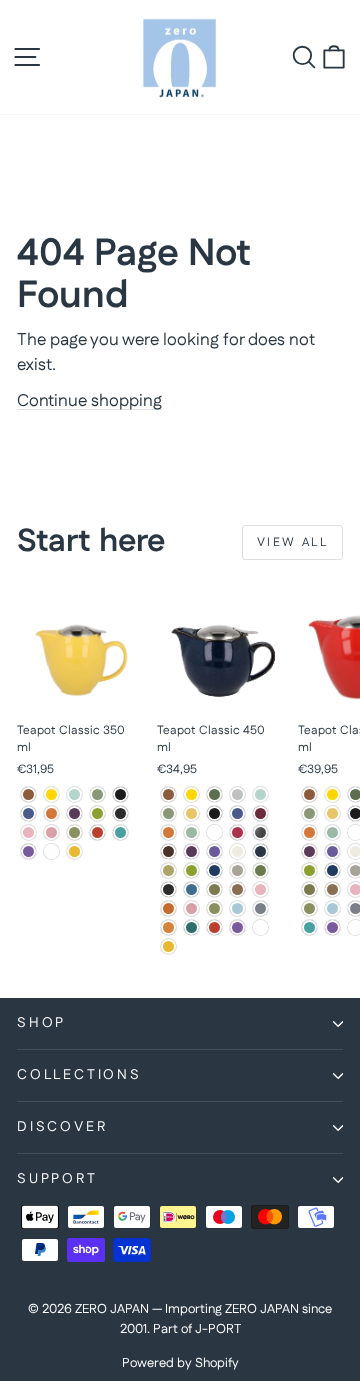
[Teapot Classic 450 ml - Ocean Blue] (191, 889)
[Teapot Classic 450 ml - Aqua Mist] (260, 794)
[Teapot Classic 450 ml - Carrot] (168, 832)
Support (57, 1179)
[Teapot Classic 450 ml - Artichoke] (168, 813)
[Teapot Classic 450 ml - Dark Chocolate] (168, 851)
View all (292, 542)
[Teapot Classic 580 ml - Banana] (332, 813)
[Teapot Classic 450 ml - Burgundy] (260, 813)
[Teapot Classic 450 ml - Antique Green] (214, 794)
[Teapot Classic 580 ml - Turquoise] (309, 927)
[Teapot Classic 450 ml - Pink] (260, 889)
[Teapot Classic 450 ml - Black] (214, 813)
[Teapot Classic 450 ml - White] (260, 927)
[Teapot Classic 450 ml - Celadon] (191, 832)
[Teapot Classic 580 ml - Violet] (332, 927)
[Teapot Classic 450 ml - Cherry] (237, 832)
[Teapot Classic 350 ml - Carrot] (51, 813)
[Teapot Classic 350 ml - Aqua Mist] (74, 794)
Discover (62, 1127)
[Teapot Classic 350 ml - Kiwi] (97, 813)
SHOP (41, 1023)
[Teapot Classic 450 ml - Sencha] (214, 908)
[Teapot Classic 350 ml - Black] (120, 794)
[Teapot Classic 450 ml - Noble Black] (168, 889)
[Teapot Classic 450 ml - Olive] (214, 889)
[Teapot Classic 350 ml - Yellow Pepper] (74, 851)
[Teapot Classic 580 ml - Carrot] (309, 832)
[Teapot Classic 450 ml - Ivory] (237, 851)
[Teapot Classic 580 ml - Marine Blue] (332, 870)
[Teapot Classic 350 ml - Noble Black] (120, 813)
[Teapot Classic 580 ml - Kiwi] (309, 870)
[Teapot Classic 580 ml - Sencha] (309, 908)
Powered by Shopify (180, 1363)
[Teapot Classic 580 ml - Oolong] (332, 889)
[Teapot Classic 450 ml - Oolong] (237, 889)
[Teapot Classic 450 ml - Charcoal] (214, 832)
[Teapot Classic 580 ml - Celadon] (332, 832)
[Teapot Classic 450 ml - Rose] (191, 908)
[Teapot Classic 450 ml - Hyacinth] (214, 851)
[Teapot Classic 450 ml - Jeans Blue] (260, 851)
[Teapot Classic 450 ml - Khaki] (168, 870)
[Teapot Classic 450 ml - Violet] (237, 927)
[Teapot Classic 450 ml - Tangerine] (168, 927)
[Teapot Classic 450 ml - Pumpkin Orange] (168, 908)
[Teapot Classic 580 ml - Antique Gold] (332, 794)
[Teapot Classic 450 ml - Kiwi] (191, 870)
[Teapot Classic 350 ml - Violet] (28, 851)
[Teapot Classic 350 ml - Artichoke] (97, 794)
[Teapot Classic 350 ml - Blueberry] (28, 813)
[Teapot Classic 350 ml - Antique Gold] (51, 794)
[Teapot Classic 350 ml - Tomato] (97, 832)
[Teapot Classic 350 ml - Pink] (28, 832)
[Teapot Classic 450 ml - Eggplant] (191, 851)
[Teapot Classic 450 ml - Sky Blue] (237, 908)
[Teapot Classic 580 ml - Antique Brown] (309, 794)
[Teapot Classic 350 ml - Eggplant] (74, 813)
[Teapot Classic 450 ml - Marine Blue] (214, 870)
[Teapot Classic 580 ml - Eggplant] (309, 851)
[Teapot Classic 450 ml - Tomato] (214, 927)
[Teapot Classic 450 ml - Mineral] (237, 870)
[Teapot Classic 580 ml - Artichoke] (309, 813)
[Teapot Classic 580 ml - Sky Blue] (332, 908)
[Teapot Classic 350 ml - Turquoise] (120, 832)
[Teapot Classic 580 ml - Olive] (309, 889)
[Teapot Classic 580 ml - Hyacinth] (332, 851)
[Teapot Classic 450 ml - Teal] (191, 927)
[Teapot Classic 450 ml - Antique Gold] (191, 794)
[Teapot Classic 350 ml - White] (51, 851)
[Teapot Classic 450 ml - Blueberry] (237, 813)
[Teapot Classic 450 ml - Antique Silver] (237, 794)
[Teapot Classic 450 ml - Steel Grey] (260, 908)
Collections (79, 1075)
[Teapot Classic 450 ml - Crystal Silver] (260, 832)
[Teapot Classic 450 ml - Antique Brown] (168, 794)
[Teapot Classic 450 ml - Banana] (191, 813)
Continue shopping (89, 401)
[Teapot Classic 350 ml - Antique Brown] (28, 794)
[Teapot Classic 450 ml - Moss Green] (260, 870)
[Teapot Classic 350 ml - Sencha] (74, 832)
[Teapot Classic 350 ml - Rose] (51, 832)
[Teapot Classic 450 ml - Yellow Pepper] (168, 946)
